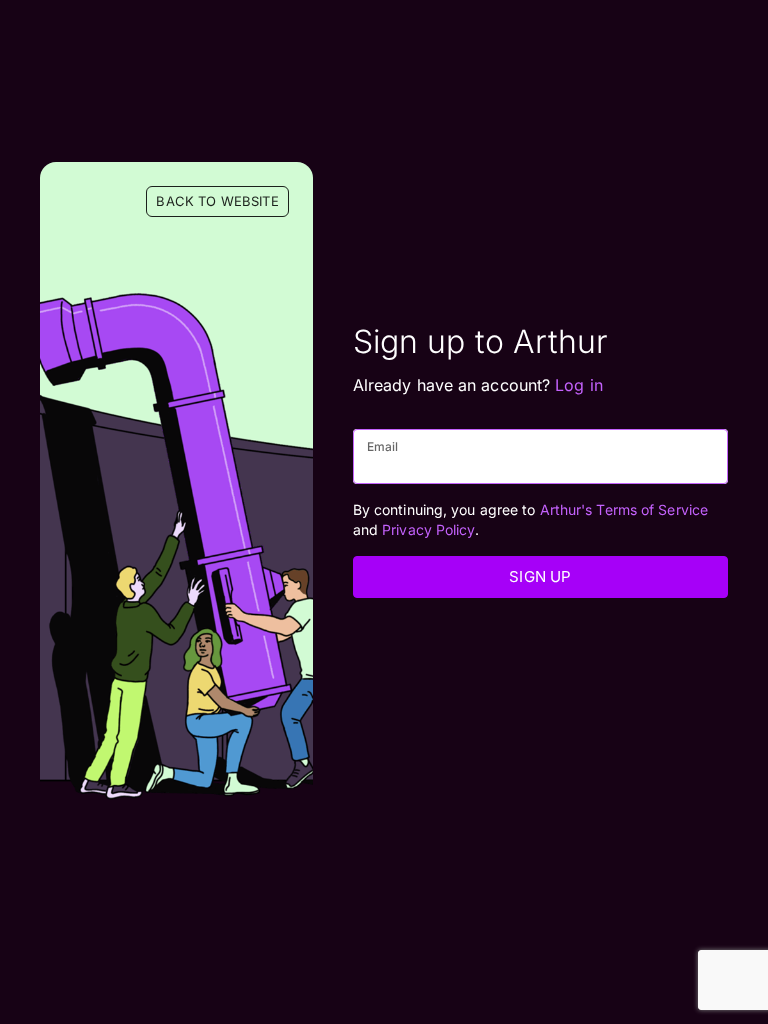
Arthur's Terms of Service (624, 509)
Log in (579, 385)
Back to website (217, 201)
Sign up (540, 576)
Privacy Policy (428, 529)
